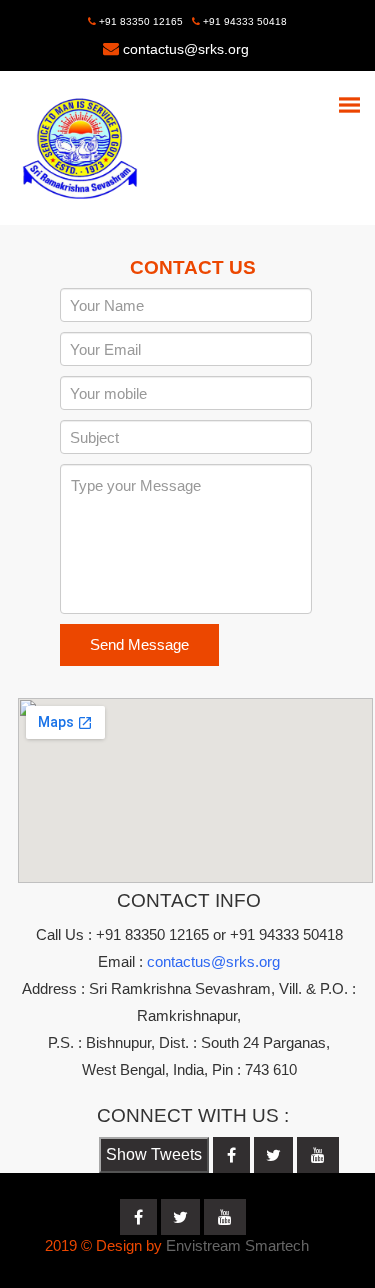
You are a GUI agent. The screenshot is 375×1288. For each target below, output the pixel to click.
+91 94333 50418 (243, 21)
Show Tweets (154, 1154)
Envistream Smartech (237, 1245)
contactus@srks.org (186, 49)
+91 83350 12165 (139, 21)
